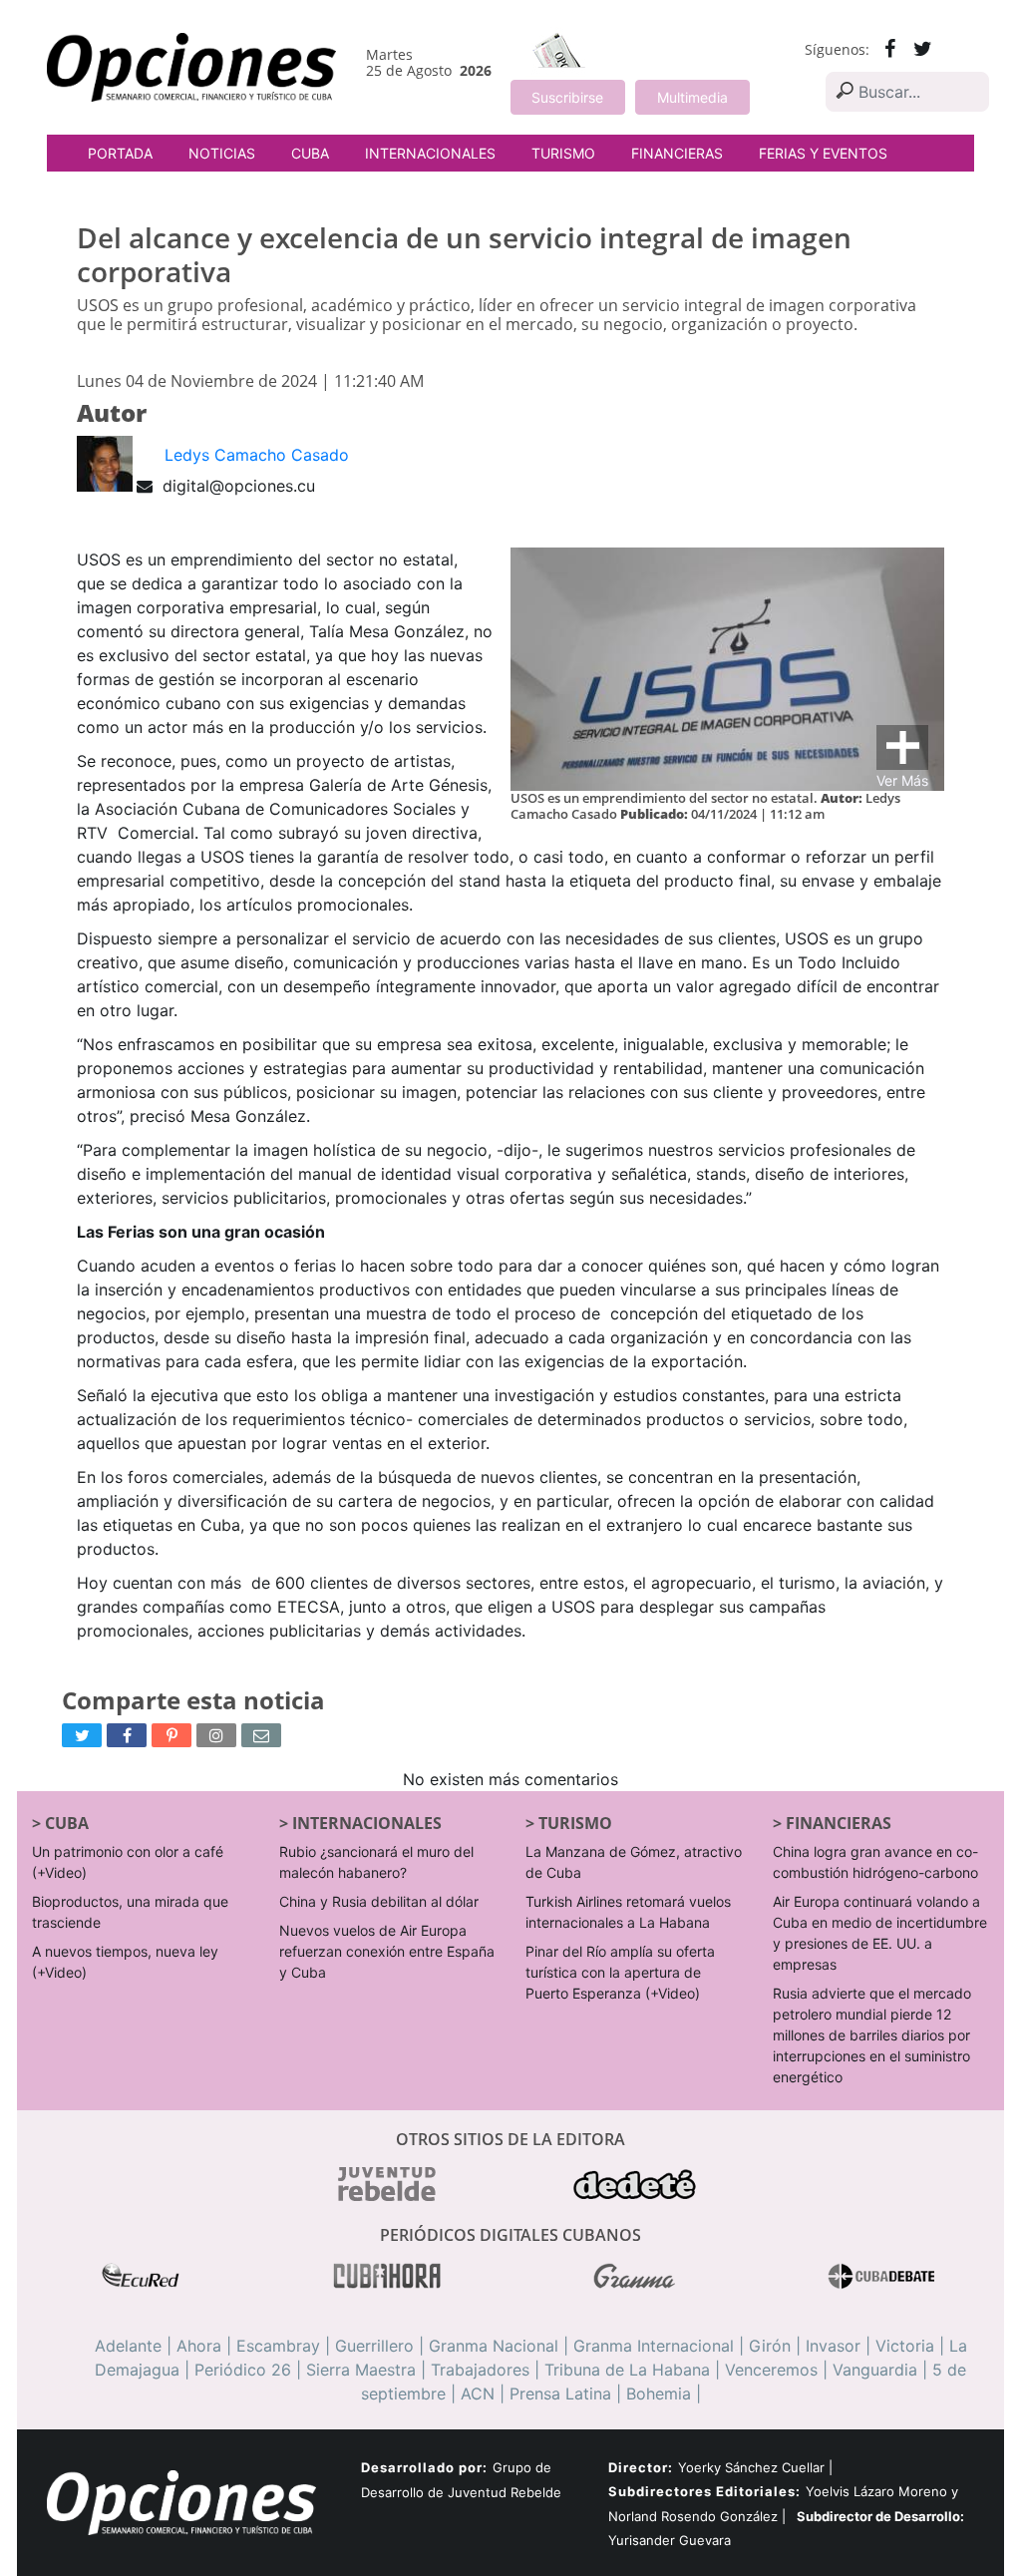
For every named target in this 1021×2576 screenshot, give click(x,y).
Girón (770, 2346)
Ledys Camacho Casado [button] (257, 455)
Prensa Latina (560, 2393)
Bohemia (659, 2393)
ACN (478, 2393)
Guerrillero (374, 2346)
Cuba (310, 153)
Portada (120, 153)
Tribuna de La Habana (627, 2370)
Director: (641, 2468)
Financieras (677, 153)
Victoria (905, 2346)
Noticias (222, 153)
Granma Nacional (494, 2346)
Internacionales (430, 153)
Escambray (278, 2346)
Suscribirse (567, 97)
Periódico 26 (243, 2370)
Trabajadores (480, 2370)
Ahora (199, 2346)
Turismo (563, 153)
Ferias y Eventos (823, 153)
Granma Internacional (654, 2346)
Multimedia (692, 97)
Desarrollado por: (424, 2467)
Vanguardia (875, 2370)
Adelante (128, 2346)
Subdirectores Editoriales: (704, 2491)
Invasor (833, 2346)
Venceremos (771, 2370)
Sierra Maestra (361, 2370)
